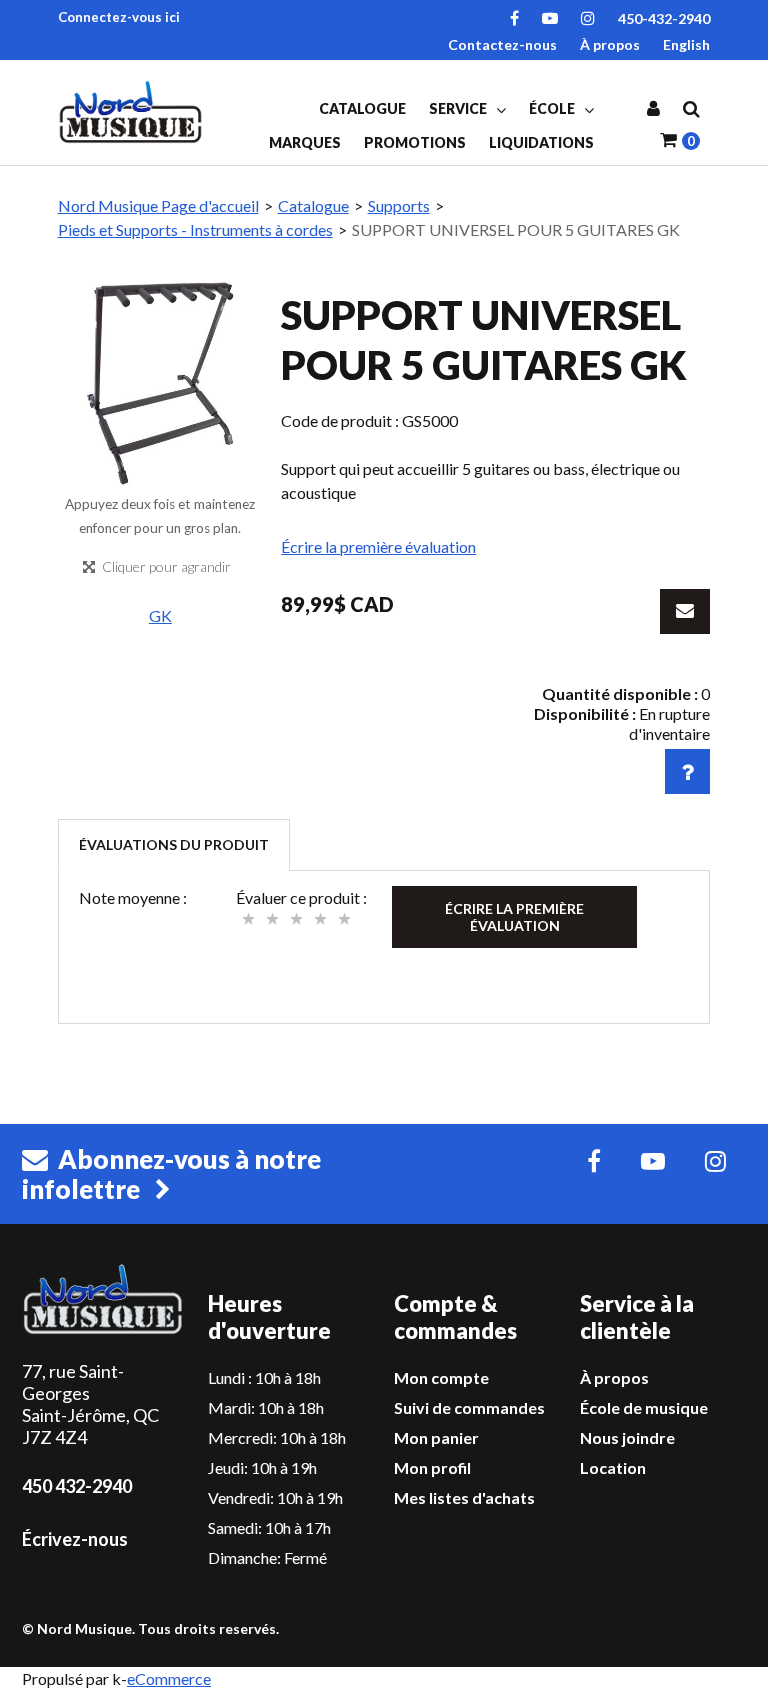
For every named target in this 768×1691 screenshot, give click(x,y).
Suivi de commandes (469, 1407)
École (553, 108)
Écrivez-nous (75, 1539)
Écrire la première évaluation (378, 546)
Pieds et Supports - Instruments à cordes (195, 229)
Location (613, 1467)
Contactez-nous (502, 44)
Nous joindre (627, 1437)
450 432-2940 (77, 1486)
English (686, 44)
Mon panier (436, 1437)
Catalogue (362, 108)
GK (160, 615)
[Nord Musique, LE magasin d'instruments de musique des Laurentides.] (133, 112)
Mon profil (432, 1467)
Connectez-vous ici (119, 17)
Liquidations (541, 142)
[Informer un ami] (685, 611)
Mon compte (441, 1377)
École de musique (644, 1407)
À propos (610, 44)
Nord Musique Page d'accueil (158, 205)
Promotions (415, 142)
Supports (399, 205)
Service (459, 108)
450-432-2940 (664, 18)
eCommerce (169, 1678)
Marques (305, 142)
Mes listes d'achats (464, 1497)
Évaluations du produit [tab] (174, 844)
